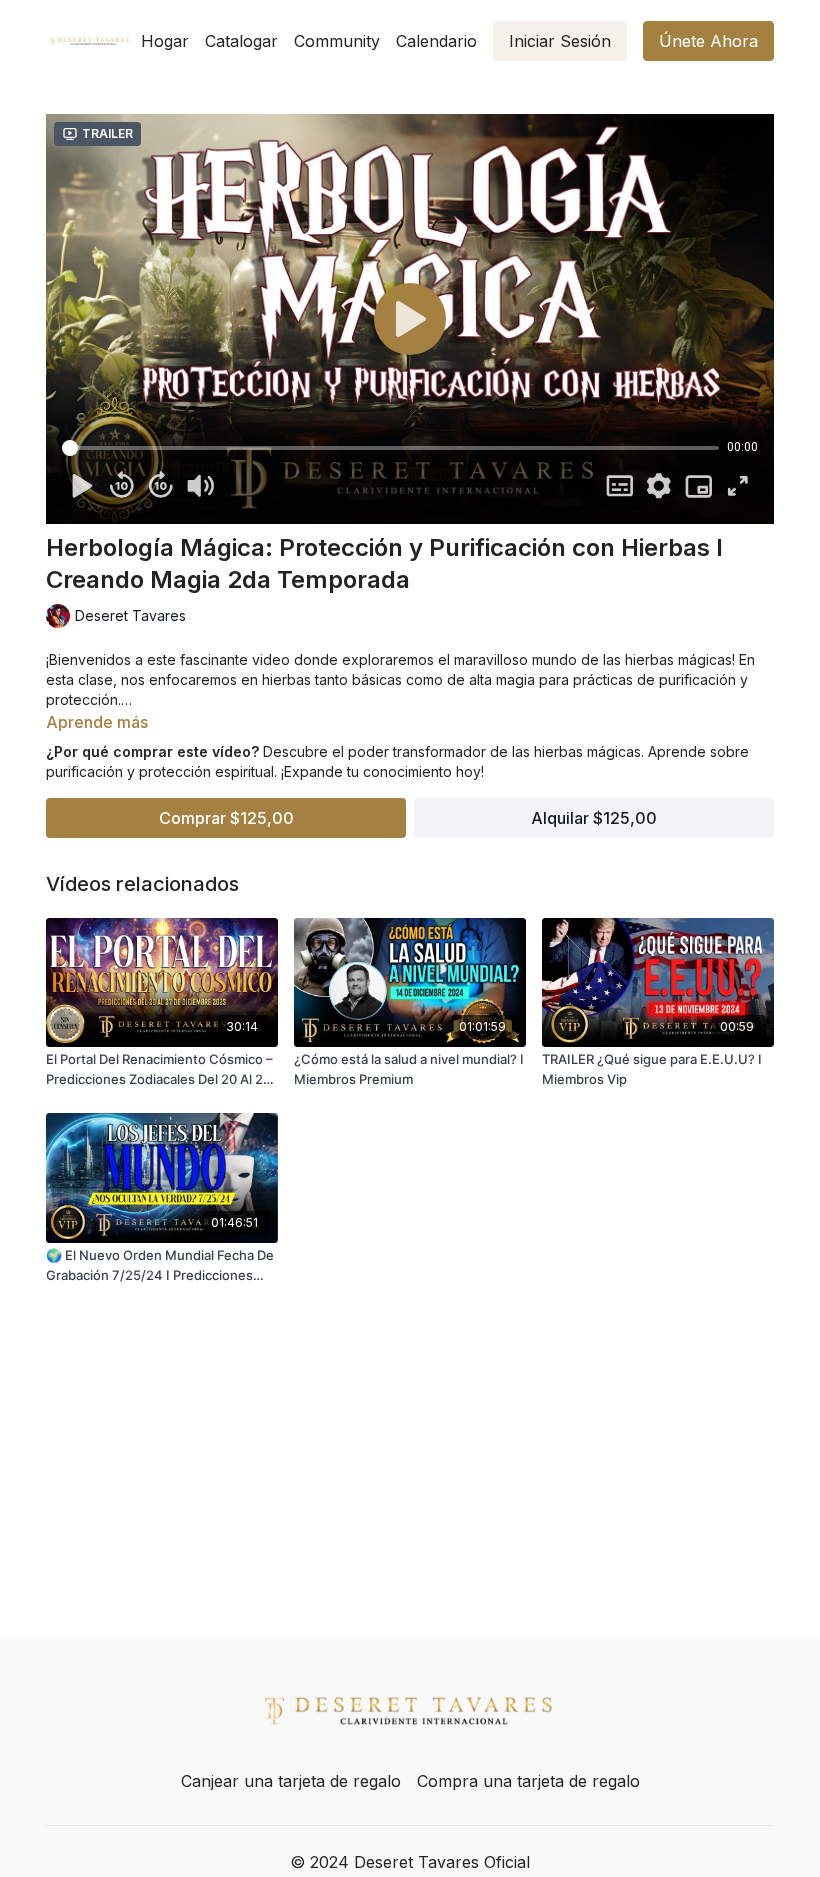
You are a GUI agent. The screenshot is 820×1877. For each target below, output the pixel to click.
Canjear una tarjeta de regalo (291, 1781)
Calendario (436, 41)
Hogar (165, 41)
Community (337, 41)
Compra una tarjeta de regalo (528, 1781)
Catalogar (241, 41)
